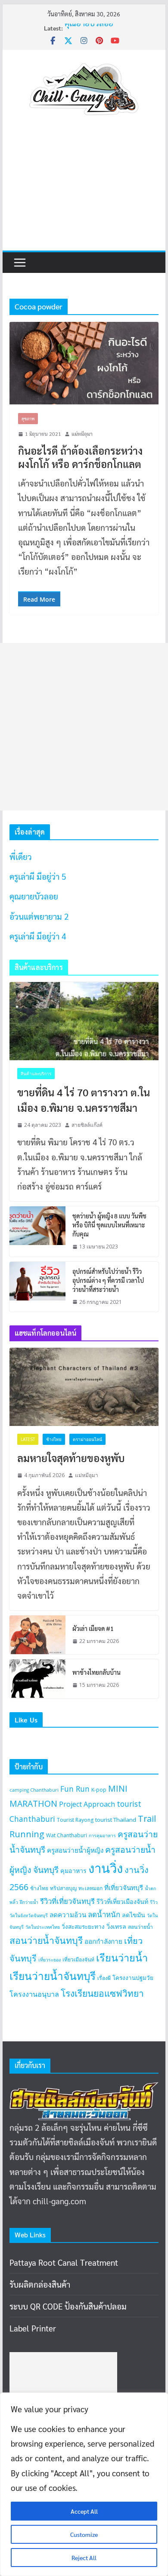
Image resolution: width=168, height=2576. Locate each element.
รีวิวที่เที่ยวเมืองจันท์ (122, 1901)
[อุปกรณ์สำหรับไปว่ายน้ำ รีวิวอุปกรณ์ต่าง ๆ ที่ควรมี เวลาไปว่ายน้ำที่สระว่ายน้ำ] (37, 1287)
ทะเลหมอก (90, 1888)
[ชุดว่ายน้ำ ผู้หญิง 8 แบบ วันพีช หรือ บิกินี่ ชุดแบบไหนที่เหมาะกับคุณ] (37, 1231)
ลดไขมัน (134, 1915)
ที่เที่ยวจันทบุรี (124, 1888)
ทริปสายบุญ (63, 1888)
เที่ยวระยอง (50, 1960)
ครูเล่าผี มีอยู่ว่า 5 (38, 876)
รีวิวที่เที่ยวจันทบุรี (67, 1901)
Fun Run (75, 1789)
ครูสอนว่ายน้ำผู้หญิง (75, 1850)
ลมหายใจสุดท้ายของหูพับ (71, 1458)
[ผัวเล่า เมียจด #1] (37, 1635)
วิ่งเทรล (116, 1926)
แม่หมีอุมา (82, 434)
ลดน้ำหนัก (104, 1914)
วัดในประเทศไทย (43, 1927)
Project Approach (87, 1804)
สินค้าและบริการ (36, 1074)
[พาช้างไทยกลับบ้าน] (37, 1679)
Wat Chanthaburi (67, 1835)
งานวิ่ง (106, 1868)
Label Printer (33, 2328)
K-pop (99, 1790)
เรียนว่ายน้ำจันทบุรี (53, 1976)
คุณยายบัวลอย (89, 31)
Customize (84, 2534)
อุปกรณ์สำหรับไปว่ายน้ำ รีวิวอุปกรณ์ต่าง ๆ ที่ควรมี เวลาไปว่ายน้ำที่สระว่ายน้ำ (108, 1280)
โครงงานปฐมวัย (133, 1978)
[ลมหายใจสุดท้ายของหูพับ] (84, 1387)
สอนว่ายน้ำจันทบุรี (46, 1940)
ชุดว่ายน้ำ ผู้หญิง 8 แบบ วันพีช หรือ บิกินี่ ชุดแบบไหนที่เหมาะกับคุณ (109, 1225)
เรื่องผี (104, 1978)
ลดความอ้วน (68, 1915)
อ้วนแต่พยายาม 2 (39, 916)
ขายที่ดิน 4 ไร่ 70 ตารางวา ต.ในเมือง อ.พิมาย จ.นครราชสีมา (84, 1100)
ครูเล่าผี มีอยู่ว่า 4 (38, 936)
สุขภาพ (28, 418)
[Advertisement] (84, 191)
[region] (84, 2484)
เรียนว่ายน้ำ (122, 1958)
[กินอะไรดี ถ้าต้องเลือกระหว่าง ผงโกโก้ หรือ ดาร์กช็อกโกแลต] (84, 363)
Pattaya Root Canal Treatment (64, 2262)
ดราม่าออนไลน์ (87, 1439)
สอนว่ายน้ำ (140, 1927)
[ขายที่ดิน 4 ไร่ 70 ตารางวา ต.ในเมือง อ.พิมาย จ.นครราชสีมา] (84, 1021)
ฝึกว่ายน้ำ (29, 1902)
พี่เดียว (21, 857)
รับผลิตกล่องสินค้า (40, 2284)
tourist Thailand (116, 1820)
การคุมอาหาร (102, 1836)
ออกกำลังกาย (103, 1941)
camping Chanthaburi (34, 1790)
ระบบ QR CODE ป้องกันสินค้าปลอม (68, 2306)
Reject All (84, 2558)
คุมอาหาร (73, 1871)
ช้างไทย (54, 1439)
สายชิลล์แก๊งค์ (87, 1125)
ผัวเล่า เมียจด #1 (93, 1628)
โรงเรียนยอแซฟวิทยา (102, 1993)
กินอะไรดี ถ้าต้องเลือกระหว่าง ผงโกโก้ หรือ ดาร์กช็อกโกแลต (80, 457)
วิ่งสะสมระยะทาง (83, 1927)
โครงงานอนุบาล (34, 1994)
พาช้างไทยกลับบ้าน (96, 1672)
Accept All (84, 2511)
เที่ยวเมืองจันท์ (78, 1960)
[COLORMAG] (84, 2090)
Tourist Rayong (75, 1820)
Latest (28, 1439)
